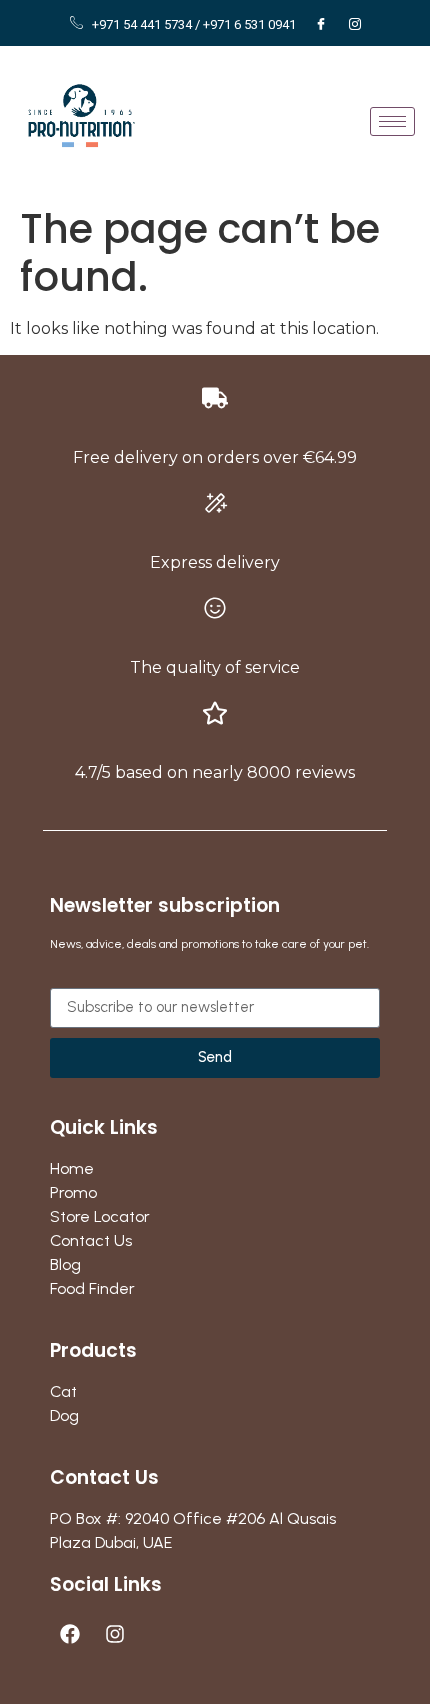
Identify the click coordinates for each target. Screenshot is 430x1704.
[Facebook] (321, 25)
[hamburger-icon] (392, 121)
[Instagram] (355, 25)
